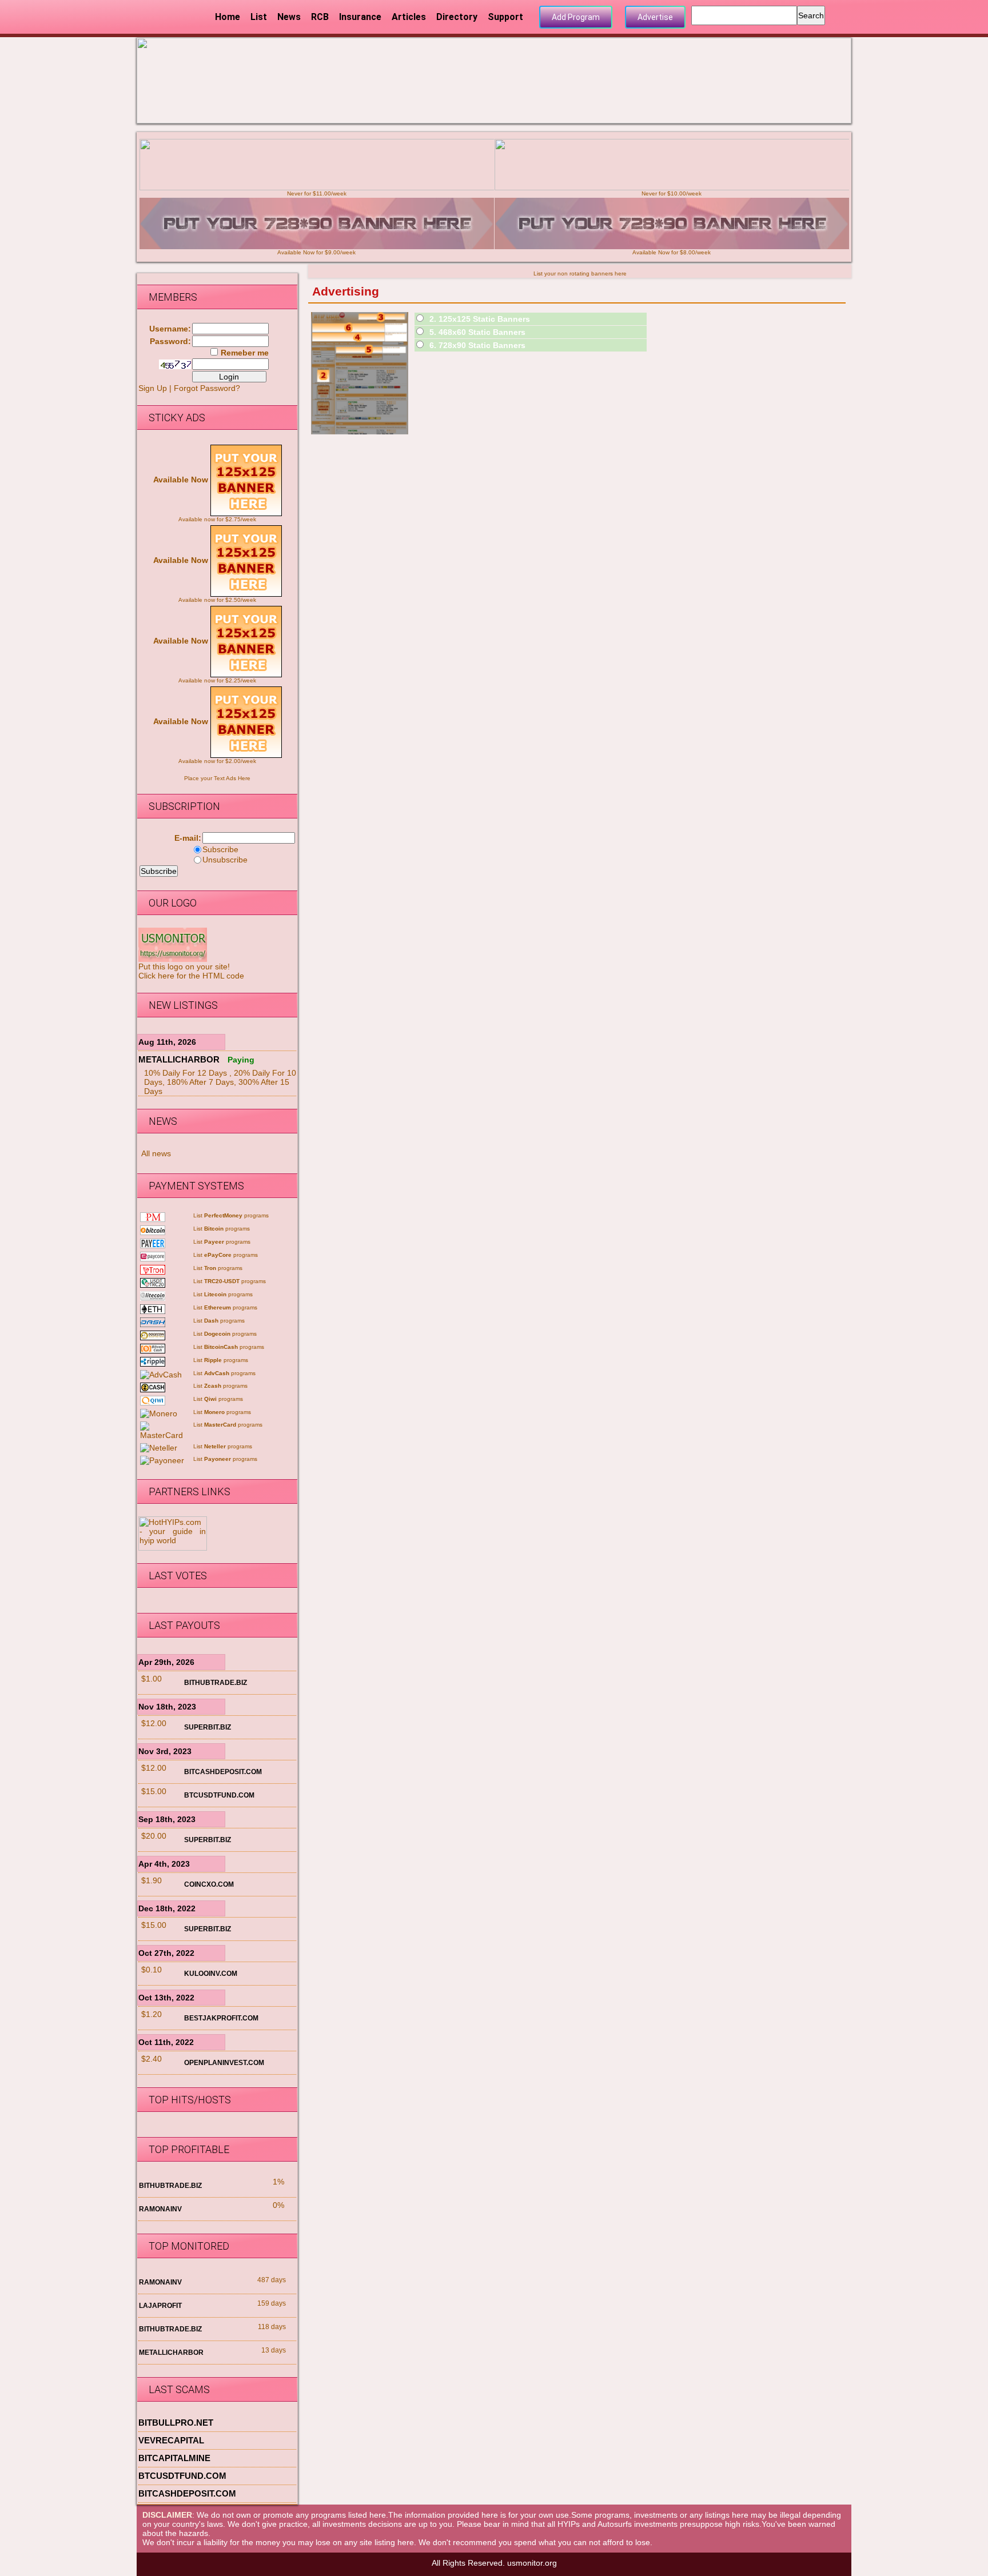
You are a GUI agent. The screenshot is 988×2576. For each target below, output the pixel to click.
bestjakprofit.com (221, 2018)
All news (156, 1153)
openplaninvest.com (224, 2063)
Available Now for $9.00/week (316, 252)
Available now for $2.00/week (217, 761)
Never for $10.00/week (672, 193)
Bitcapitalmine (174, 2458)
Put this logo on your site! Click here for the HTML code (191, 971)
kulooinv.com (211, 1974)
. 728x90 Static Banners (477, 345)
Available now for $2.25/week (217, 680)
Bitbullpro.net (176, 2423)
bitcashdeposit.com (223, 1772)
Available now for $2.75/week (217, 519)
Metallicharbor (179, 1059)
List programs (231, 1215)
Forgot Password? (207, 388)
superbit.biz (208, 1727)
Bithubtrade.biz (216, 1683)
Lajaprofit (160, 2306)
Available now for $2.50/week (217, 600)
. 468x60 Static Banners (477, 332)
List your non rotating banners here (580, 273)
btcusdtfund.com (219, 1795)
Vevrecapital (171, 2440)
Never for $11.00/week (317, 193)
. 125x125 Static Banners (480, 319)
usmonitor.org (532, 2563)
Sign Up (153, 388)
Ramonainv (160, 2209)
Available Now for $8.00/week (672, 252)
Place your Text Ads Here (217, 778)
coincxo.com (209, 1884)
